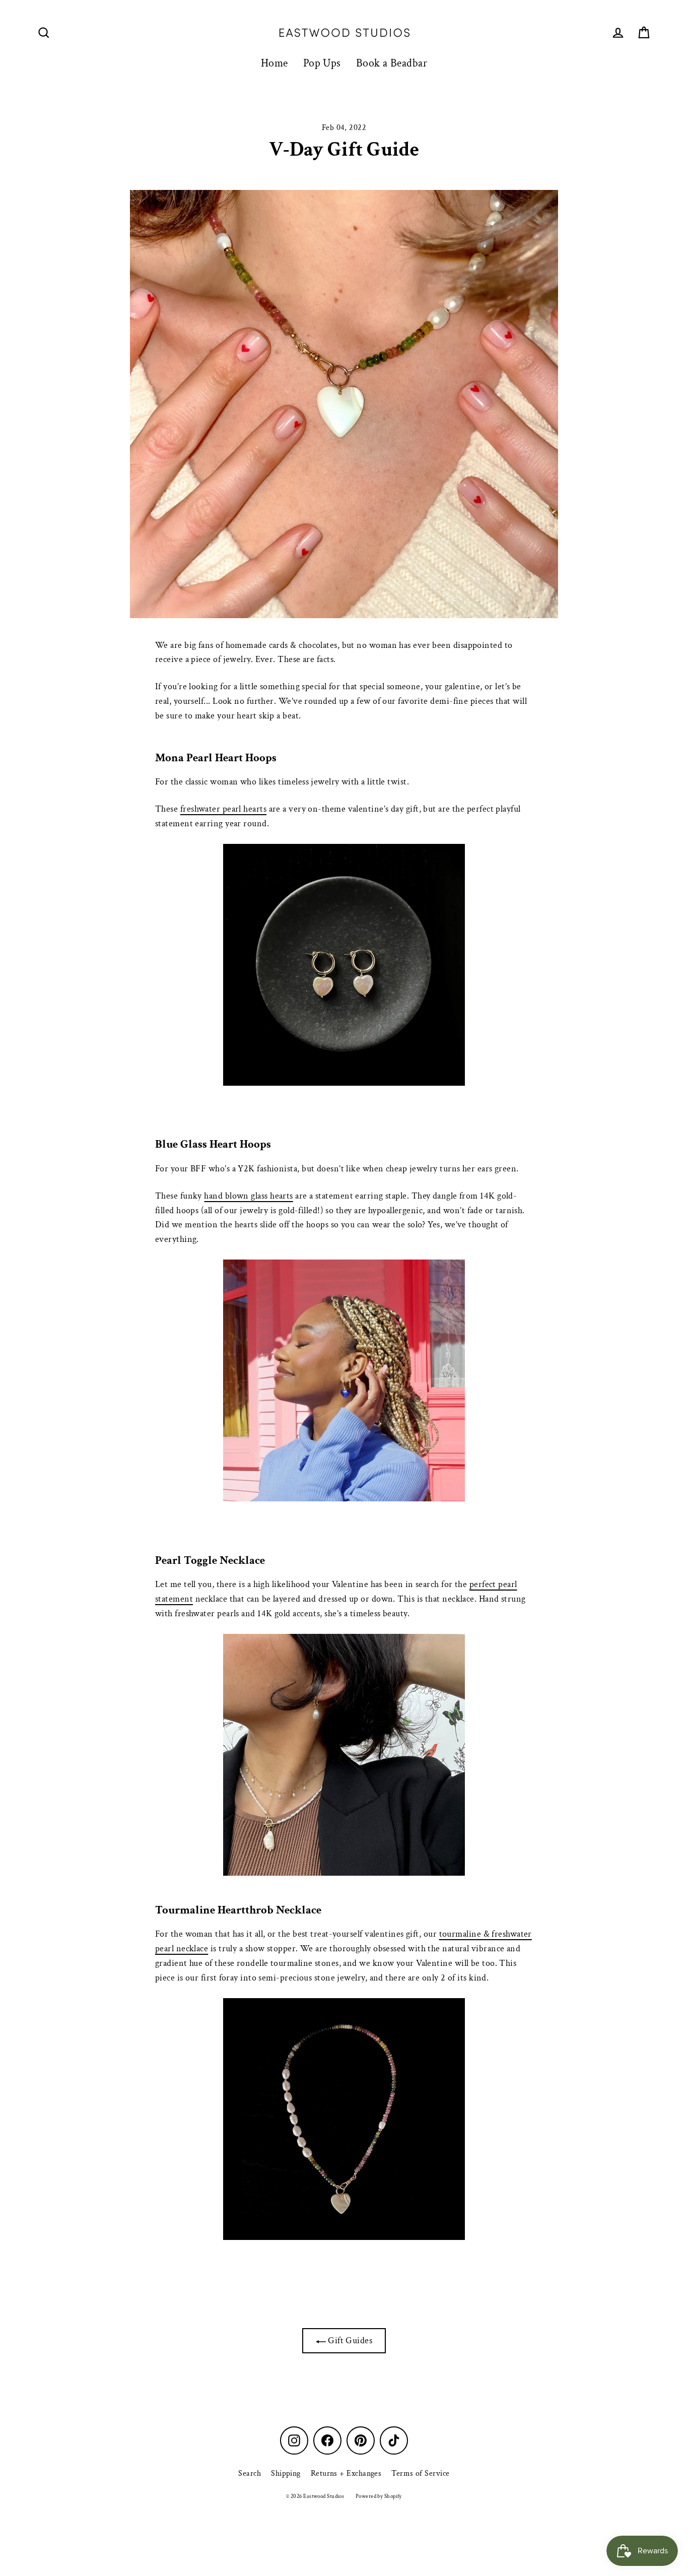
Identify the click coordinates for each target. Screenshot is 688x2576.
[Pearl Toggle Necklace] (344, 1755)
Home (274, 63)
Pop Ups (322, 63)
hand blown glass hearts (248, 1196)
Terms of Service (420, 2473)
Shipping (286, 2473)
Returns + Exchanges (346, 2473)
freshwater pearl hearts (223, 809)
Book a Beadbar (392, 63)
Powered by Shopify (379, 2496)
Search (250, 2473)
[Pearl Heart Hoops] (344, 965)
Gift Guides (349, 2340)
